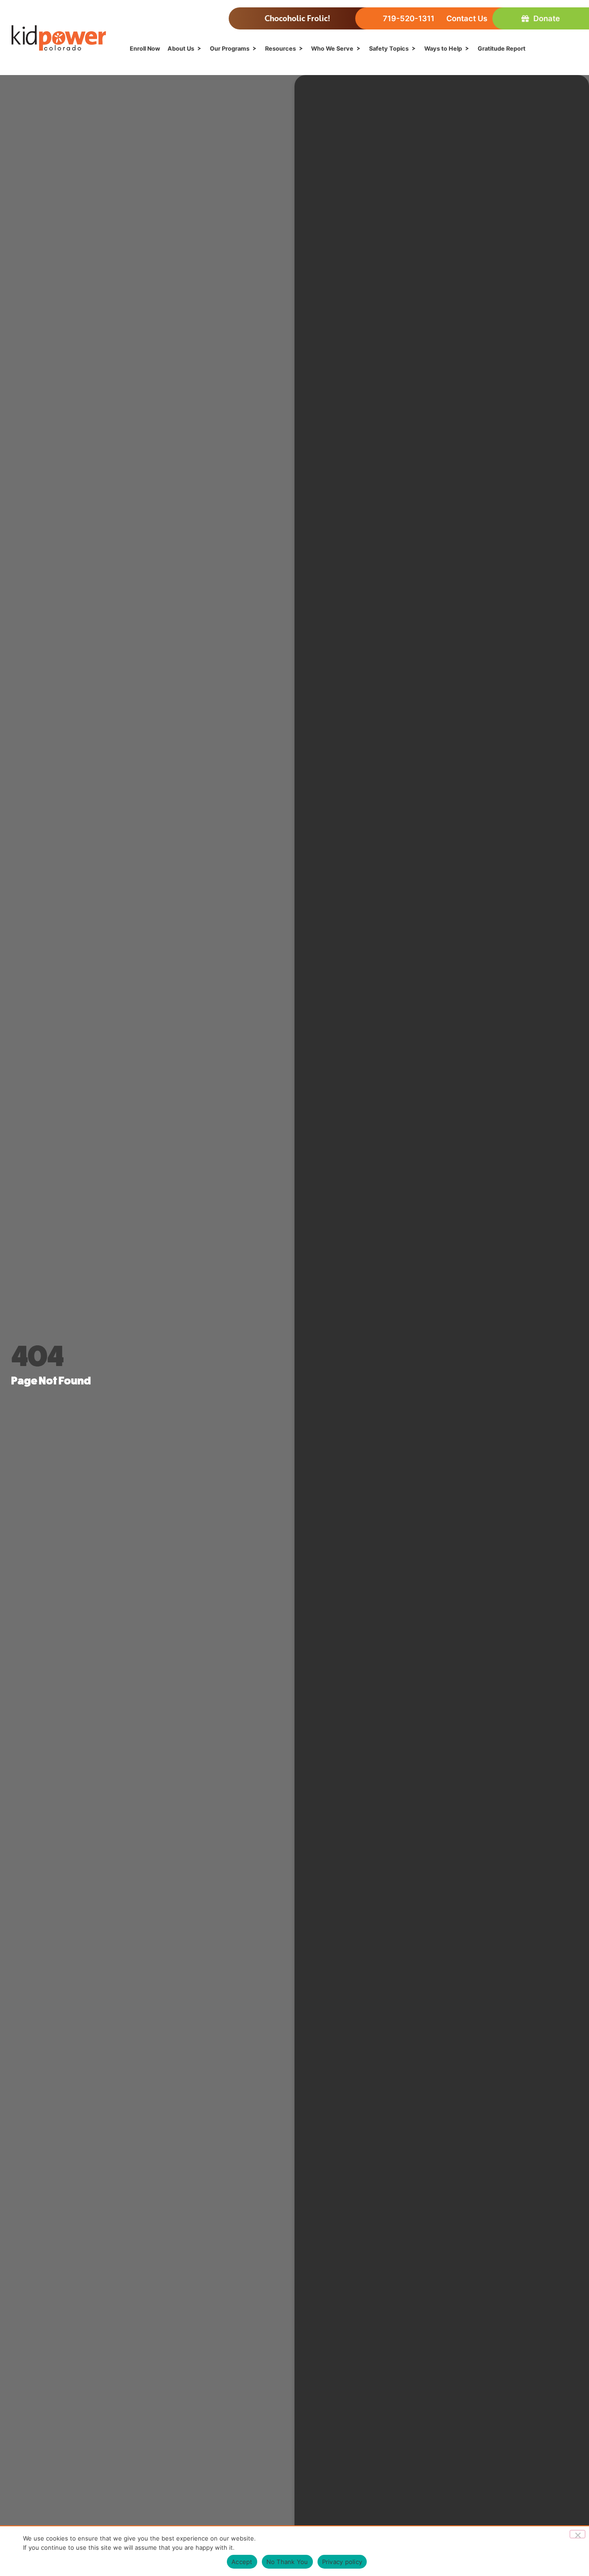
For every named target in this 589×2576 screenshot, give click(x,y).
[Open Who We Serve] (359, 49)
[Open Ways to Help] (467, 49)
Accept (242, 2562)
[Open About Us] (199, 49)
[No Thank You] (577, 2534)
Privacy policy (342, 2562)
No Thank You (287, 2562)
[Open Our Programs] (255, 49)
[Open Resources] (301, 49)
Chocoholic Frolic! (297, 18)
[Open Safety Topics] (414, 49)
